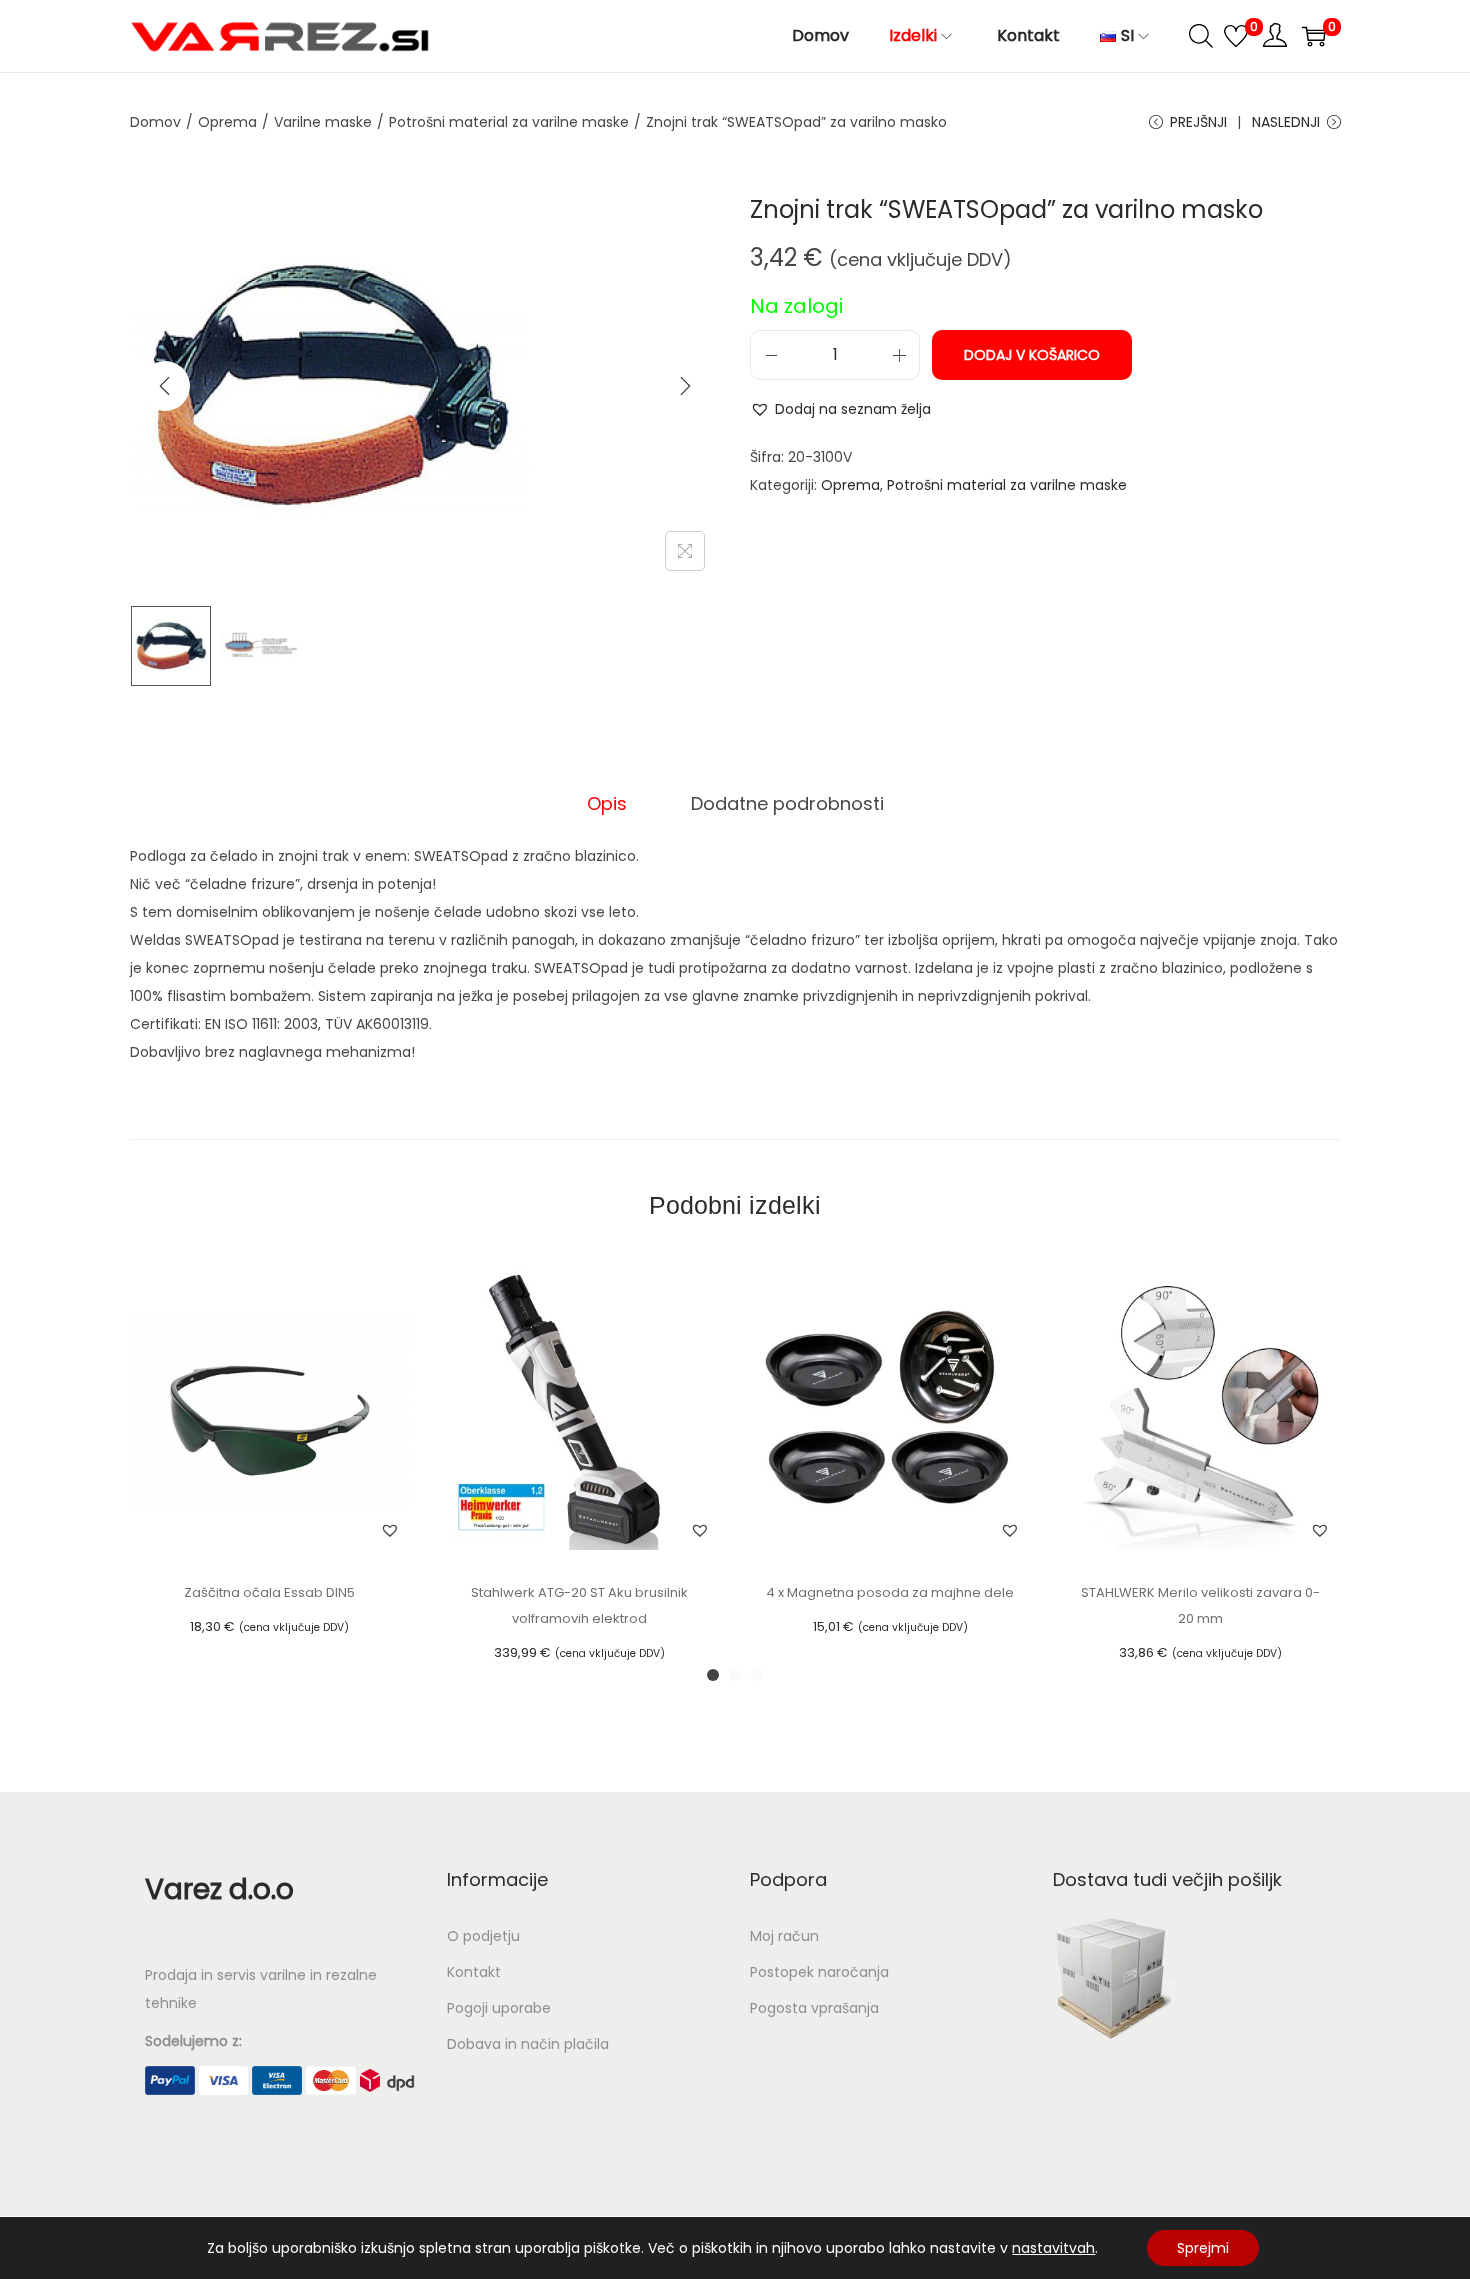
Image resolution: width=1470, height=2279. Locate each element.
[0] (1236, 36)
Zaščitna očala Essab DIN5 (269, 1592)
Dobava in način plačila (528, 2044)
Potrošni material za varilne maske (509, 122)
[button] (840, 409)
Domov (155, 122)
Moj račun (784, 1936)
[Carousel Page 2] (735, 1675)
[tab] (607, 804)
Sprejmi (1203, 2248)
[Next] (685, 386)
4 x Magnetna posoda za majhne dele (890, 1592)
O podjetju (483, 1936)
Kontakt (474, 1972)
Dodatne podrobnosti (787, 803)
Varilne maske (323, 122)
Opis (607, 803)
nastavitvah (1053, 2248)
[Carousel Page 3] (757, 1675)
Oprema (227, 122)
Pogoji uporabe (499, 2008)
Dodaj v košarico (1032, 355)
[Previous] (165, 386)
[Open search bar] (1201, 35)
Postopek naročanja (819, 1972)
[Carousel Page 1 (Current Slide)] (713, 1675)
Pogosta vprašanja (814, 2008)
